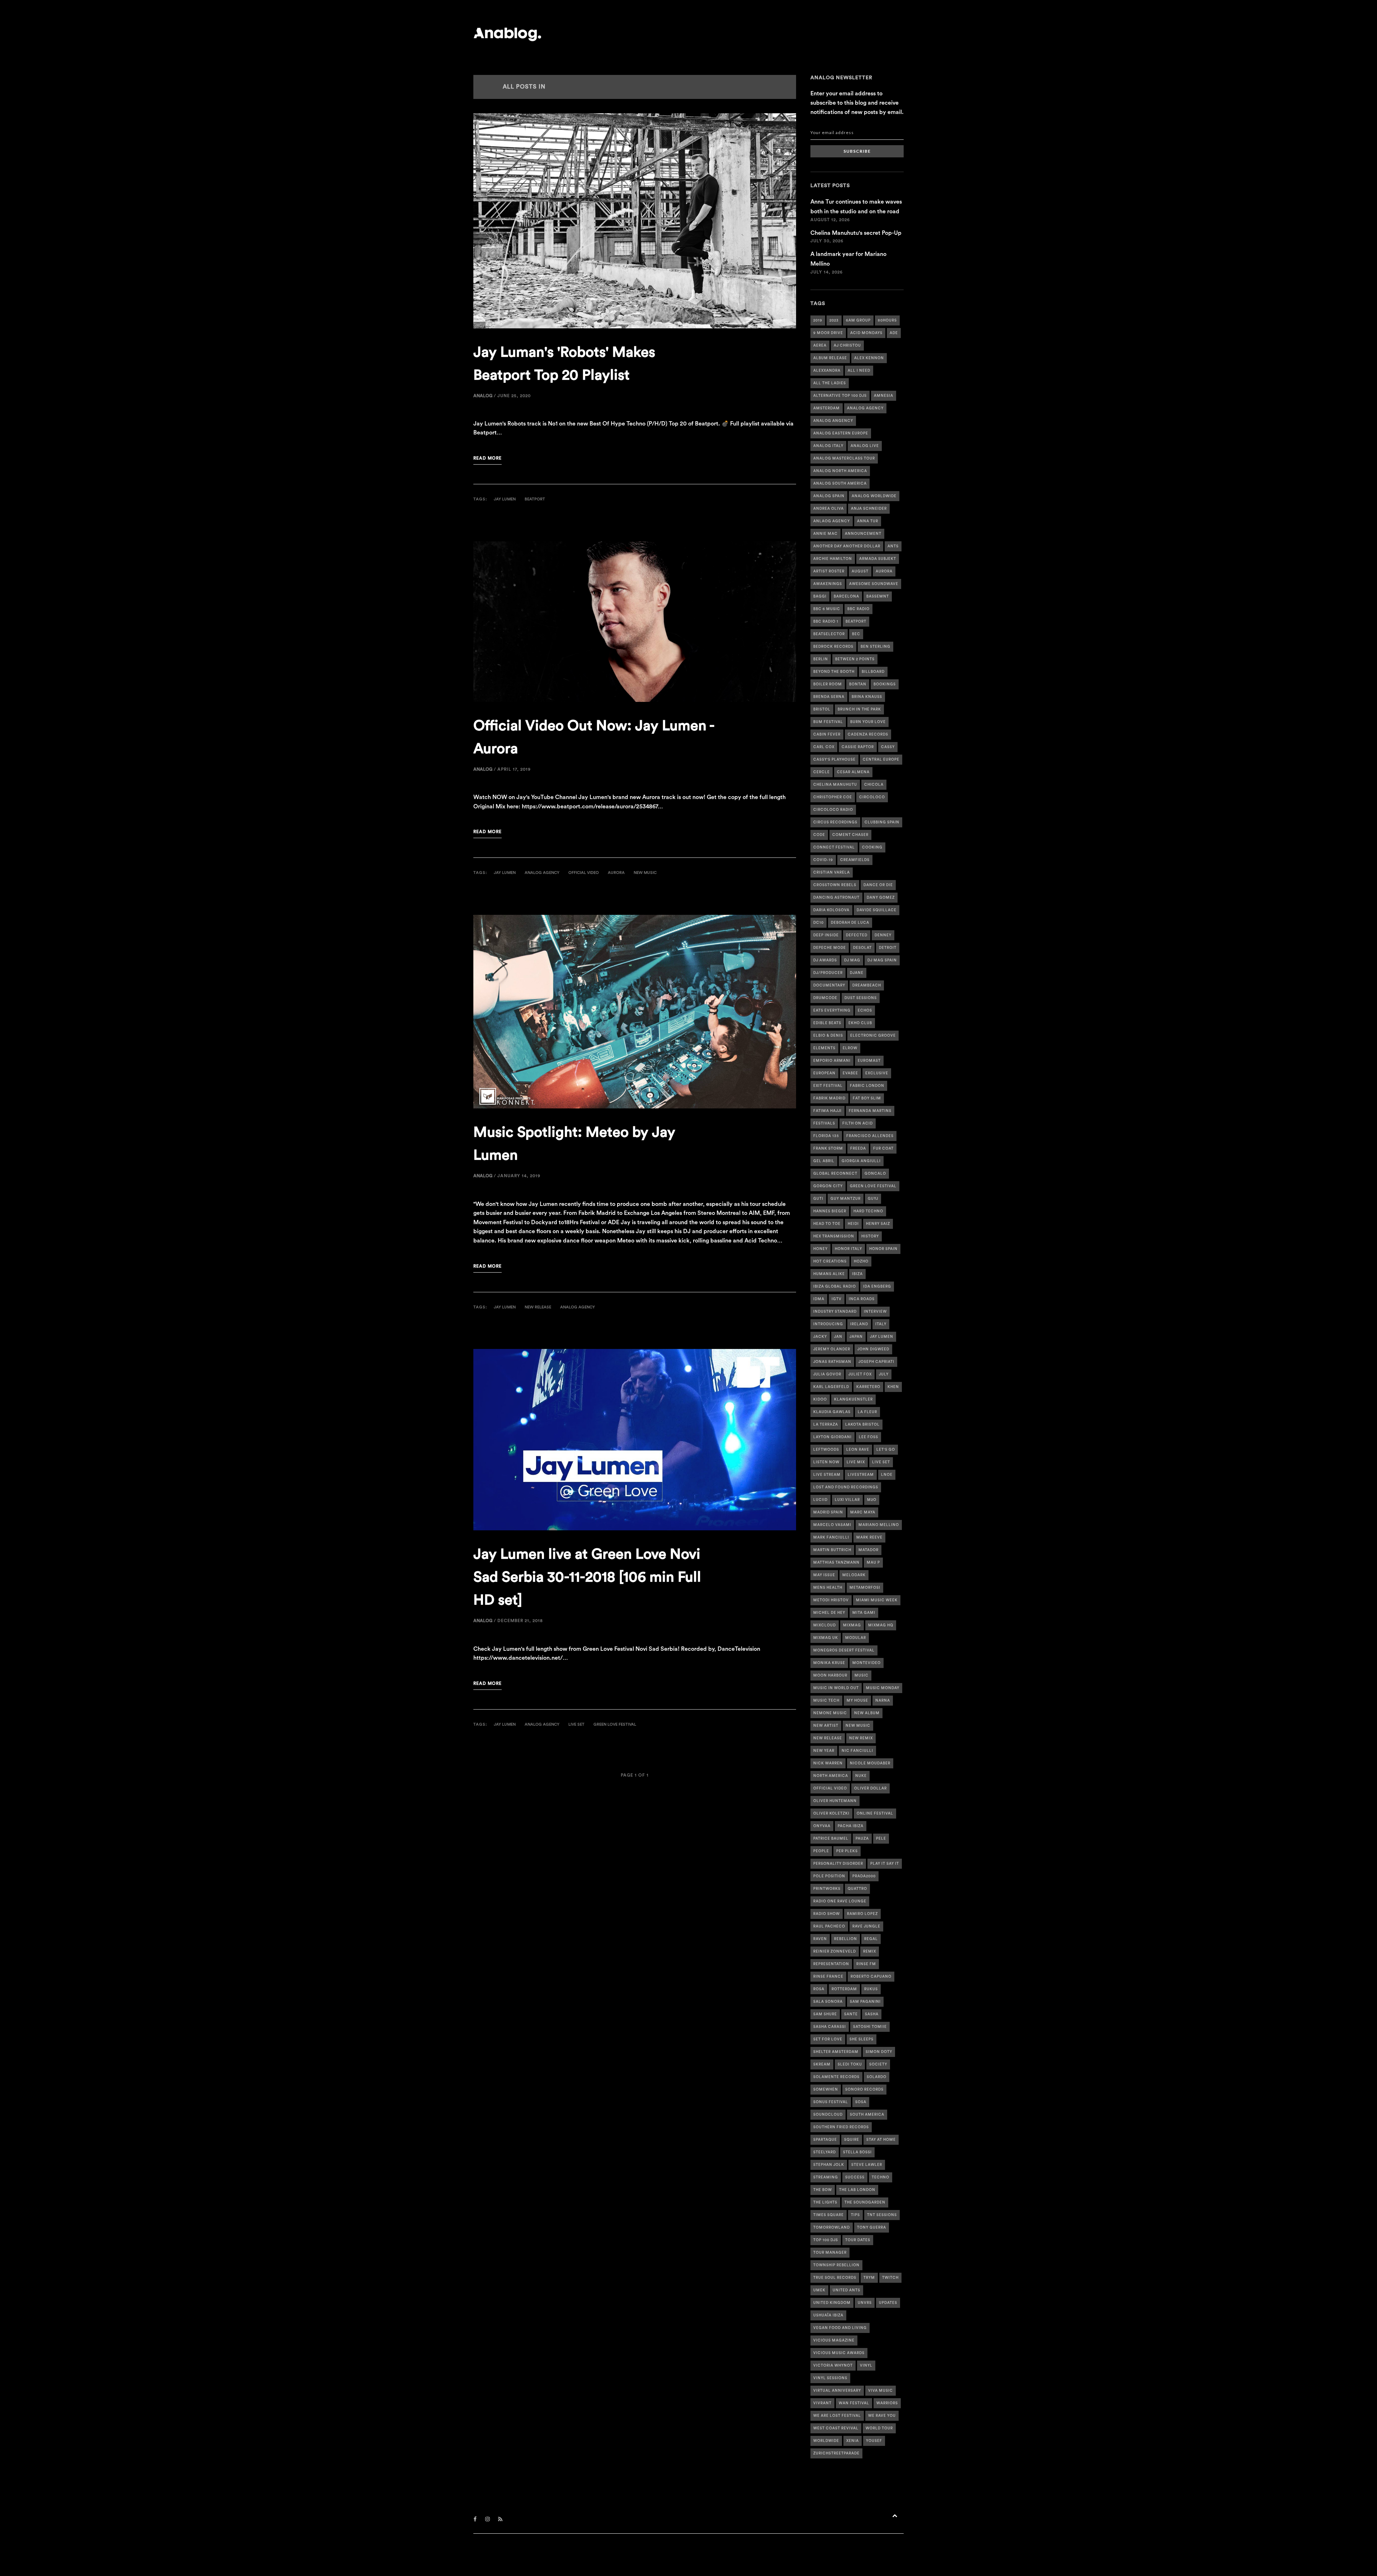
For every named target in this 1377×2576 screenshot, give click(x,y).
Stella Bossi (857, 2152)
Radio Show (827, 1914)
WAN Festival (854, 2403)
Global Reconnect (835, 1174)
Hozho (861, 1261)
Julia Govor (827, 1374)
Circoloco (872, 797)
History (870, 1236)
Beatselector (829, 634)
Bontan (858, 684)
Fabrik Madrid (829, 1098)
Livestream (861, 1475)
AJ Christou (847, 346)
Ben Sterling (876, 647)
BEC (856, 634)
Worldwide (826, 2441)
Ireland (859, 1324)
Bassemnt (878, 597)
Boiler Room (828, 684)
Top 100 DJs (826, 2240)
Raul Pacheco (829, 1926)
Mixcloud (825, 1625)
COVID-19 (823, 860)
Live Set (576, 1724)
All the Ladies (830, 383)
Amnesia (884, 396)
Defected (857, 935)
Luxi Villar (847, 1500)
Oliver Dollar (870, 1788)
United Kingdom (832, 2303)
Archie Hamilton (833, 559)
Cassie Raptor (858, 747)
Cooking (872, 847)
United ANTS (846, 2290)
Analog (483, 396)
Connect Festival (834, 847)
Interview (875, 1312)
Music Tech (826, 1701)
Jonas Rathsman (832, 1362)
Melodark (854, 1575)
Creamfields (855, 860)
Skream (822, 2064)
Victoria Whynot (833, 2366)
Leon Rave (858, 1450)
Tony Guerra (872, 2228)
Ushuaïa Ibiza (828, 2315)
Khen (893, 1387)
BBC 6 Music (827, 609)
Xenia (853, 2441)
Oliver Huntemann (835, 1801)
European (824, 1073)
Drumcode (825, 998)
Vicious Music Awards (839, 2353)
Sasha (872, 2014)
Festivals (824, 1123)
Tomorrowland (832, 2228)
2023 (834, 320)
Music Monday (883, 1688)
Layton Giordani (832, 1437)
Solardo (877, 2077)
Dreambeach (867, 985)
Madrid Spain (828, 1512)
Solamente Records (836, 2077)
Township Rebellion (836, 2265)
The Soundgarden (865, 2202)
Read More (488, 458)
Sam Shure (825, 2014)
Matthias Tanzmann (836, 1563)
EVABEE (850, 1073)
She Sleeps (862, 2039)
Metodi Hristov (831, 1600)
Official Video (584, 873)
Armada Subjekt (878, 559)
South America (867, 2115)
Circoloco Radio (833, 810)
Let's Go (886, 1450)
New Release (538, 1307)
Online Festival (875, 1814)
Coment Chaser (850, 835)
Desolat (862, 948)
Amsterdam (827, 408)
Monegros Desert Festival (844, 1650)
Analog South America (840, 484)
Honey (820, 1249)
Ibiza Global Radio (835, 1287)
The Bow (823, 2190)
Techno (881, 2177)
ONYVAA (822, 1826)
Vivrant (822, 2403)
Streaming (826, 2177)
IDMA (819, 1299)
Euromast (869, 1061)
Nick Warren (828, 1763)
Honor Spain (883, 1249)
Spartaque (825, 2140)
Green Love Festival (615, 1724)
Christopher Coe (833, 797)
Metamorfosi (865, 1588)
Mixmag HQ (881, 1625)
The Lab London (857, 2190)
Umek (819, 2290)
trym (869, 2278)
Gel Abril (824, 1161)
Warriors (887, 2403)
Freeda (858, 1149)
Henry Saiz (878, 1224)
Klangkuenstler (853, 1399)
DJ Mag (852, 960)
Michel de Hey (829, 1613)
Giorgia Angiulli (861, 1161)
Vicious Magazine (834, 2340)
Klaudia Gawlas (832, 1412)
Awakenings (828, 584)
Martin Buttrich (832, 1550)
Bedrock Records (833, 647)
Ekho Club (860, 1023)
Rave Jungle (866, 1926)
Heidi (853, 1224)
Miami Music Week (877, 1600)
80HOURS (887, 320)
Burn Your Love (868, 722)
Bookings (885, 684)
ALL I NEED (859, 371)
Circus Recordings (835, 822)
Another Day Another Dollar (847, 546)
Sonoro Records (864, 2090)
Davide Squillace (877, 910)
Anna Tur (868, 521)
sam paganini (865, 2002)
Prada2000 (864, 1876)
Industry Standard (835, 1312)
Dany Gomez (881, 898)
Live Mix (856, 1462)
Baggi (820, 597)
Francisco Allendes (870, 1136)
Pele (881, 1839)
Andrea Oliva (829, 509)
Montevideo (867, 1663)
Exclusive (877, 1073)
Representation (831, 1964)
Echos (865, 1011)
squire (852, 2140)
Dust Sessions (861, 998)
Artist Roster (829, 571)
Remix (870, 1952)
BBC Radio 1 (826, 622)
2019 (818, 320)
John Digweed (873, 1349)
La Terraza (826, 1425)
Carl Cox (824, 747)
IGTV (837, 1299)
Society (878, 2064)
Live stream (827, 1475)
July (884, 1374)
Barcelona (846, 597)
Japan (856, 1337)
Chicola (874, 785)
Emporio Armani (832, 1061)
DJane (857, 973)
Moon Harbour (830, 1676)
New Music (645, 873)
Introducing (828, 1324)
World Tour (879, 2428)
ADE (894, 333)
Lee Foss (869, 1437)
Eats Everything (832, 1011)
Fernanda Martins (870, 1111)
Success (855, 2177)
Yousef (874, 2441)
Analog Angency (833, 421)
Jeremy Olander (832, 1349)
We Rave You (882, 2416)
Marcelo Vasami (832, 1525)
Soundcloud (828, 2115)
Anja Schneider (869, 509)
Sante (851, 2014)
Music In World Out (836, 1688)
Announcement (863, 534)
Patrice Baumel (831, 1839)
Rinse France (828, 1977)
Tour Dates (858, 2240)
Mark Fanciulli (831, 1537)
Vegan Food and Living (840, 2328)
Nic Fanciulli (857, 1751)
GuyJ (873, 1199)
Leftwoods (826, 1450)
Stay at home (881, 2140)
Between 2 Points (855, 659)
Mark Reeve (869, 1537)
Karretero (868, 1387)
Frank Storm (828, 1149)
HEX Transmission (834, 1236)
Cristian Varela (832, 873)
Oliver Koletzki (831, 1814)
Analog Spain (829, 496)
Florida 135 (826, 1136)
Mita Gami (864, 1613)
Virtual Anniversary (837, 2391)
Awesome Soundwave (874, 584)
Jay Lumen (505, 499)
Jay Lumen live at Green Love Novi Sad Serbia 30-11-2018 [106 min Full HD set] (587, 1577)
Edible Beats (827, 1023)
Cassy (888, 747)
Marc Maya (863, 1512)
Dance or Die (878, 885)
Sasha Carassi (830, 2027)
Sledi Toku (850, 2064)
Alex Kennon (869, 358)
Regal (871, 1939)
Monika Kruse (829, 1663)
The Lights (825, 2202)
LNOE (887, 1475)
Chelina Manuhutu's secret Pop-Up (856, 233)
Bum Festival (828, 722)
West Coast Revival (836, 2428)
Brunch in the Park (859, 709)
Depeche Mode (830, 948)
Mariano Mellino (879, 1525)
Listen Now (826, 1462)
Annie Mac (825, 534)
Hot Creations (830, 1261)
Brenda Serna (829, 697)
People (821, 1851)
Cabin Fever (827, 735)
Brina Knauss (867, 697)
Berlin (821, 659)
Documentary (829, 985)
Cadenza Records (868, 735)
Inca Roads (862, 1299)
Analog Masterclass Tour (844, 458)
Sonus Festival (831, 2102)
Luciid (820, 1500)
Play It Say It (885, 1864)
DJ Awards (825, 960)
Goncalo (875, 1174)
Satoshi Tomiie (870, 2027)
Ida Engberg (877, 1287)
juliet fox (860, 1374)
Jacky (820, 1337)
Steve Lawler (867, 2165)
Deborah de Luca (850, 923)
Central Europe (881, 760)
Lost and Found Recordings (846, 1487)
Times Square (829, 2215)
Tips (855, 2215)
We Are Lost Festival (837, 2416)
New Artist (826, 1726)
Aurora (616, 873)
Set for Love (828, 2039)
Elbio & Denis (828, 1036)
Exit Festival (828, 1086)
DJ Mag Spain (882, 960)
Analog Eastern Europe (841, 433)
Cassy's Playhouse (834, 760)
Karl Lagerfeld (831, 1387)
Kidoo (820, 1399)
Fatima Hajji (827, 1111)
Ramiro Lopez (862, 1914)
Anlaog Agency (832, 521)
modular (856, 1638)
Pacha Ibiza (851, 1826)
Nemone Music (830, 1713)
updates (888, 2303)
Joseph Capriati (876, 1362)
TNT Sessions (882, 2215)
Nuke (861, 1776)
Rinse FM (866, 1964)
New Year (824, 1751)
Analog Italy (828, 446)
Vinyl (866, 2366)
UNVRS (865, 2303)
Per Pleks (847, 1851)
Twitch (890, 2278)
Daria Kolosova (831, 910)
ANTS (893, 546)
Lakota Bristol (862, 1425)
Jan (838, 1337)
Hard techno (868, 1211)
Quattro (857, 1889)
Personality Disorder (838, 1864)
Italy (881, 1324)
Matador (869, 1550)
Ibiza (857, 1274)
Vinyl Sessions (830, 2378)
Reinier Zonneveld (835, 1952)
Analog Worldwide (874, 496)
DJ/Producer (828, 973)
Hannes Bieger (830, 1211)
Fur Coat (883, 1149)
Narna (883, 1701)
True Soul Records (835, 2278)
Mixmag (852, 1625)
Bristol (822, 709)
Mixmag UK (826, 1638)
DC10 (818, 923)
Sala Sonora (828, 2002)
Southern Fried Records (841, 2127)
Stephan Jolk (829, 2165)
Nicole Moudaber (870, 1763)
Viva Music (881, 2391)
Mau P (873, 1563)
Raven (820, 1939)
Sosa (861, 2102)
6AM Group (858, 320)
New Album (867, 1713)
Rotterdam (844, 1989)
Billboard (873, 672)
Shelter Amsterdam (836, 2052)
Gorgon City (828, 1186)
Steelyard (825, 2152)
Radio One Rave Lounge (840, 1901)
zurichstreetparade (836, 2453)
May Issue (824, 1575)
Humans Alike (829, 1274)
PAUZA (862, 1839)
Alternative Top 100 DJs (840, 396)
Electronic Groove (873, 1036)
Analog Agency (542, 873)
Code (819, 835)
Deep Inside (826, 935)
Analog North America (840, 471)
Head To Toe (827, 1224)
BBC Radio (858, 609)
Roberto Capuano (871, 1977)
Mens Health (828, 1588)
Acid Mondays (866, 333)
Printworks (827, 1889)
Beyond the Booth (834, 672)
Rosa (819, 1989)
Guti (818, 1199)
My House (857, 1701)
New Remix (861, 1738)
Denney (883, 935)
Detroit (888, 948)
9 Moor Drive (828, 333)
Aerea (820, 346)
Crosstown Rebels (835, 885)
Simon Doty (879, 2052)
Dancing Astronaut (836, 898)
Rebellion (846, 1939)
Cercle (822, 772)
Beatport (535, 499)
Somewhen (826, 2090)
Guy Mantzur (846, 1199)
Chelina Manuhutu (835, 785)
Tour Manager (830, 2253)
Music (862, 1676)
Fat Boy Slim (867, 1098)
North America (831, 1776)
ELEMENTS (824, 1048)
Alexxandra (827, 371)
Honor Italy (848, 1249)
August (860, 571)
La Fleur (867, 1412)
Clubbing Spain (882, 822)
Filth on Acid (858, 1123)
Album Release (830, 358)
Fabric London (867, 1086)
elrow (850, 1048)
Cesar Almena (853, 772)
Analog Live (865, 446)
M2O (872, 1500)
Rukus (871, 1989)
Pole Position (829, 1876)
